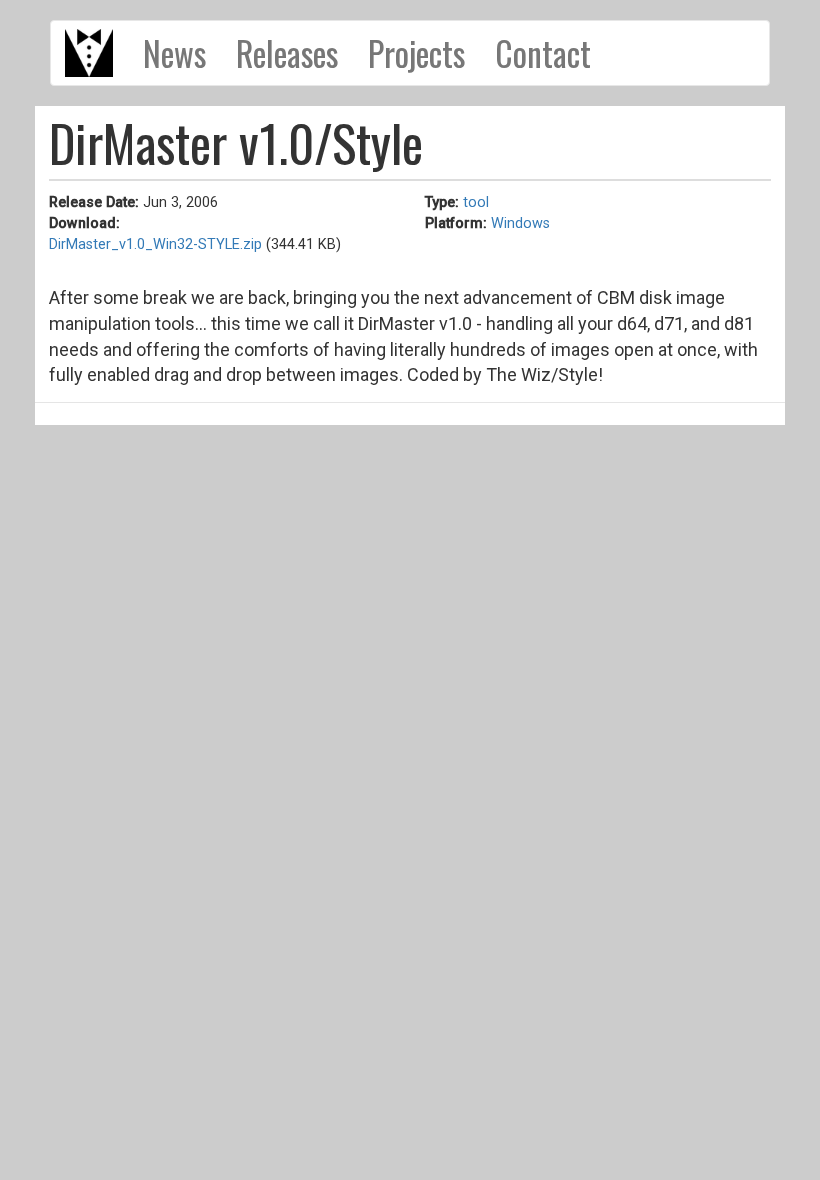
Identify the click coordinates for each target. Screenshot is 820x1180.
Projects (416, 53)
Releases (287, 53)
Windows (520, 223)
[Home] (96, 53)
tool (476, 202)
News (174, 53)
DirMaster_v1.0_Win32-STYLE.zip (155, 244)
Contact (543, 53)
